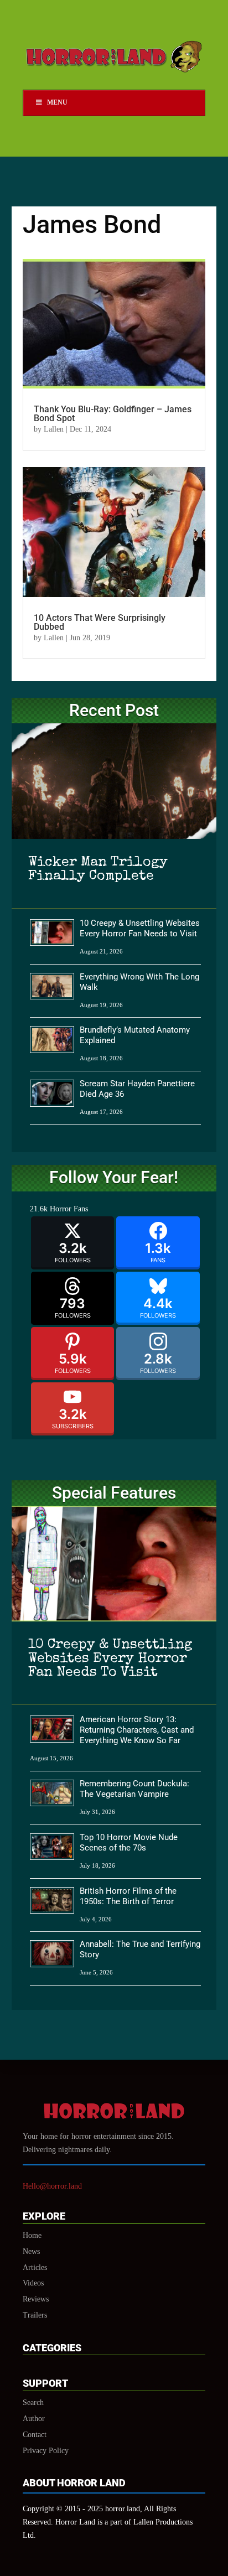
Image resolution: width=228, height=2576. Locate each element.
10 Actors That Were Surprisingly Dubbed (100, 622)
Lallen (54, 429)
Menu (57, 102)
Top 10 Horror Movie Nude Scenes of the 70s (129, 1842)
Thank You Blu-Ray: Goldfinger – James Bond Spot (113, 414)
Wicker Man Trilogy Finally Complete (98, 869)
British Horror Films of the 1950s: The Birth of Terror (128, 1896)
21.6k (39, 1209)
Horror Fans (69, 1209)
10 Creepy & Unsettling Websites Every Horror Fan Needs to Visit (140, 928)
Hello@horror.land (52, 2186)
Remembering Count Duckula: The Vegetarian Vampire (134, 1789)
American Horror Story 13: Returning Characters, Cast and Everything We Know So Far (137, 1730)
